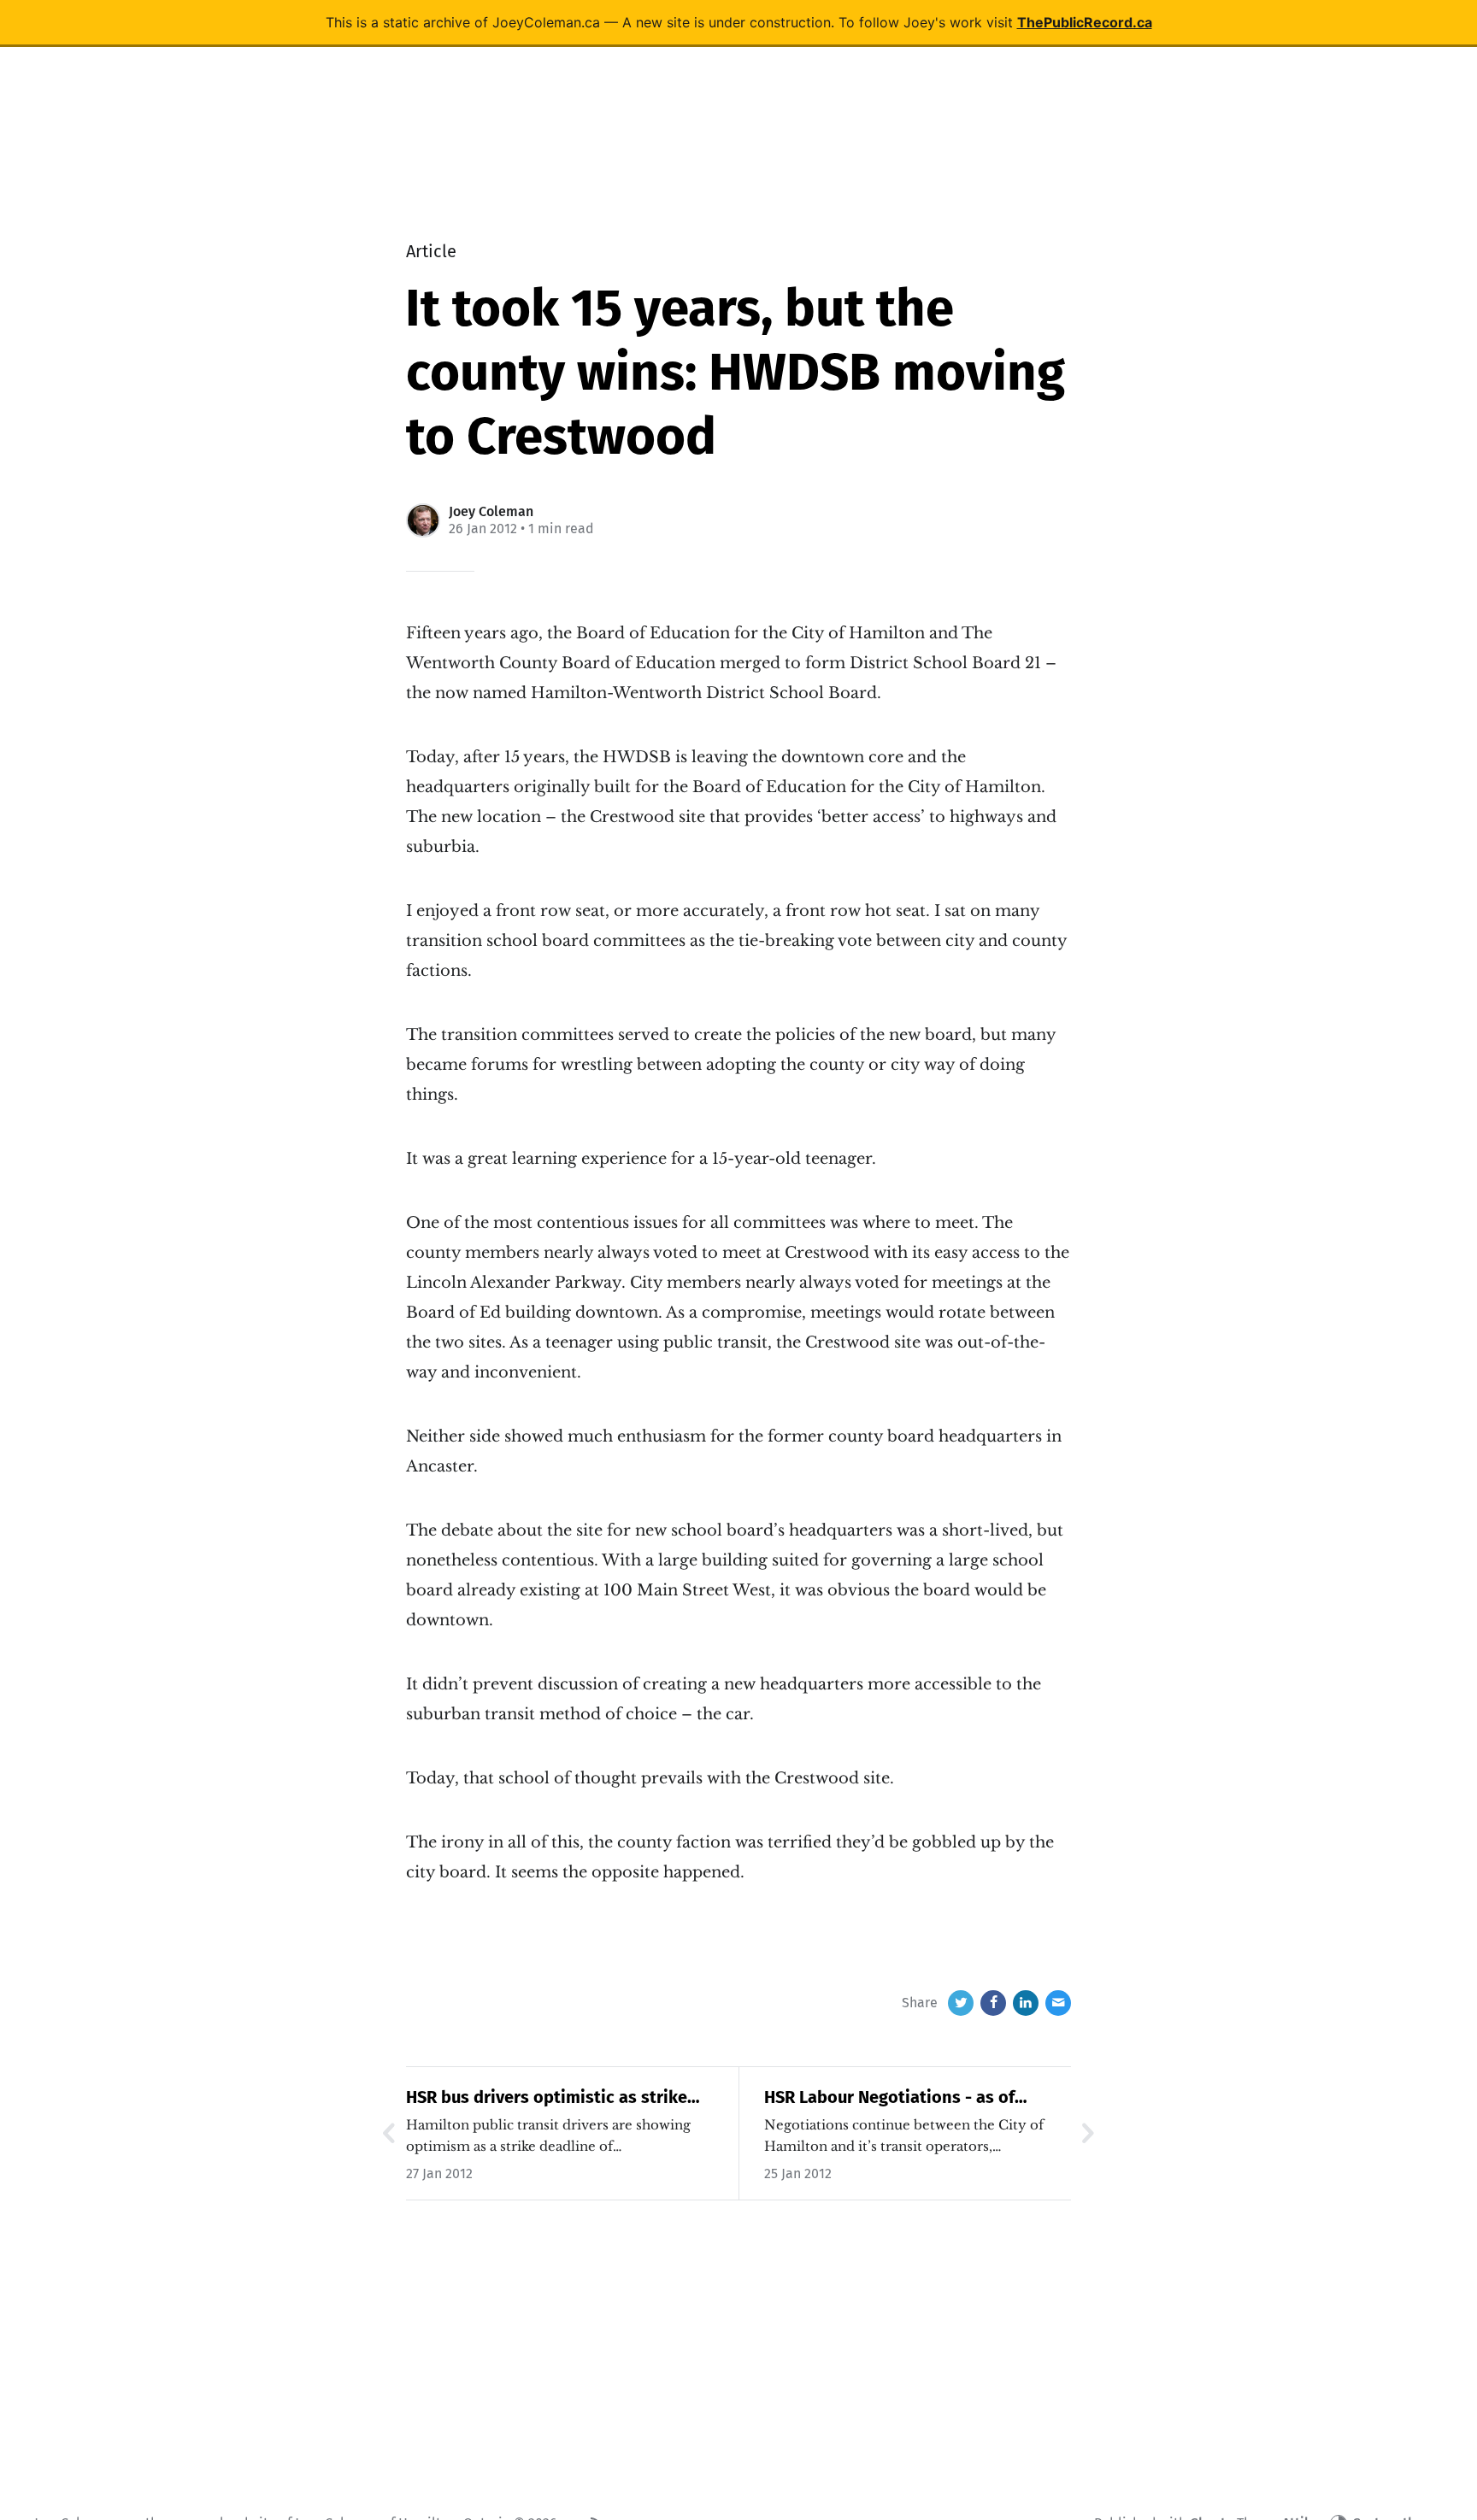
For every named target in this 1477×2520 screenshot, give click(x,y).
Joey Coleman (491, 511)
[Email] (1058, 2003)
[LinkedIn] (1026, 2003)
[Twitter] (961, 2003)
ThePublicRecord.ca (1085, 22)
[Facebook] (993, 2003)
